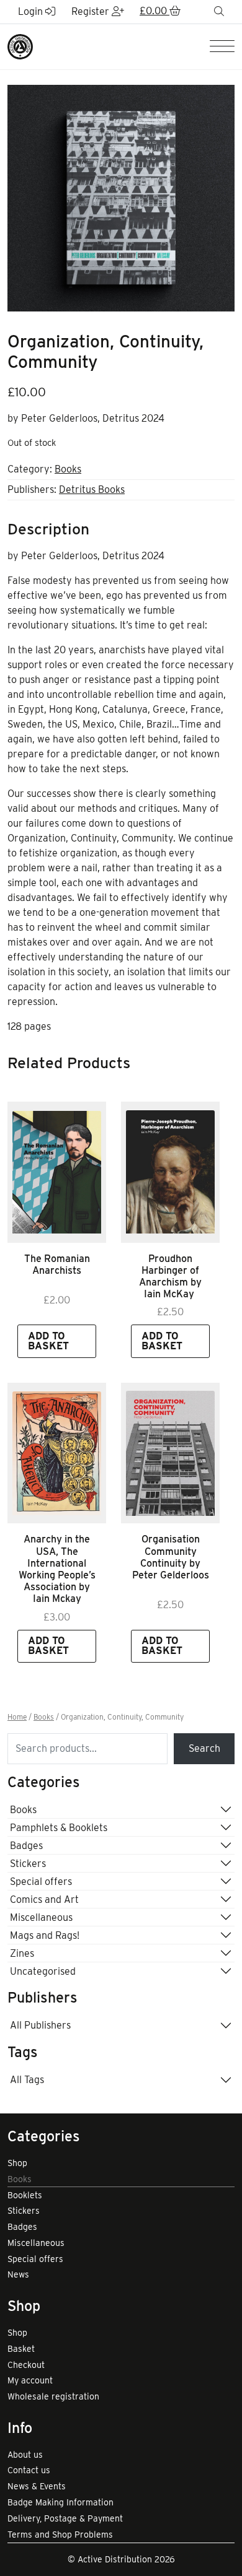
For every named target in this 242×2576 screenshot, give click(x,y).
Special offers (41, 1882)
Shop (17, 2163)
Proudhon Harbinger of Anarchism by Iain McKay (170, 1277)
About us (25, 2455)
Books (68, 469)
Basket (21, 2349)
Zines (22, 1953)
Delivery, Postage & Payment (65, 2518)
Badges (26, 1846)
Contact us (29, 2470)
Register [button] (92, 11)
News (18, 2274)
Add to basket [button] (48, 1341)
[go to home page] (20, 46)
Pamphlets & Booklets (59, 1828)
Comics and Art (44, 1899)
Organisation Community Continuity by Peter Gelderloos (171, 1557)
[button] (160, 12)
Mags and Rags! (45, 1935)
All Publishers (40, 2025)
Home (17, 1717)
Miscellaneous (41, 1917)
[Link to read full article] (57, 1172)
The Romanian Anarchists (57, 1264)
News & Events (37, 2486)
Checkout (26, 2365)
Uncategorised (43, 1971)
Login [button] (32, 11)
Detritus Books (92, 490)
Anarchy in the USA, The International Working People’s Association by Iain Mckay (57, 1569)
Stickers (28, 1864)
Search (204, 1748)
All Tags (27, 2080)
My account (30, 2380)
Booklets (25, 2195)
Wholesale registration (53, 2396)
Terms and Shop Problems (60, 2535)
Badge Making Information (60, 2502)
